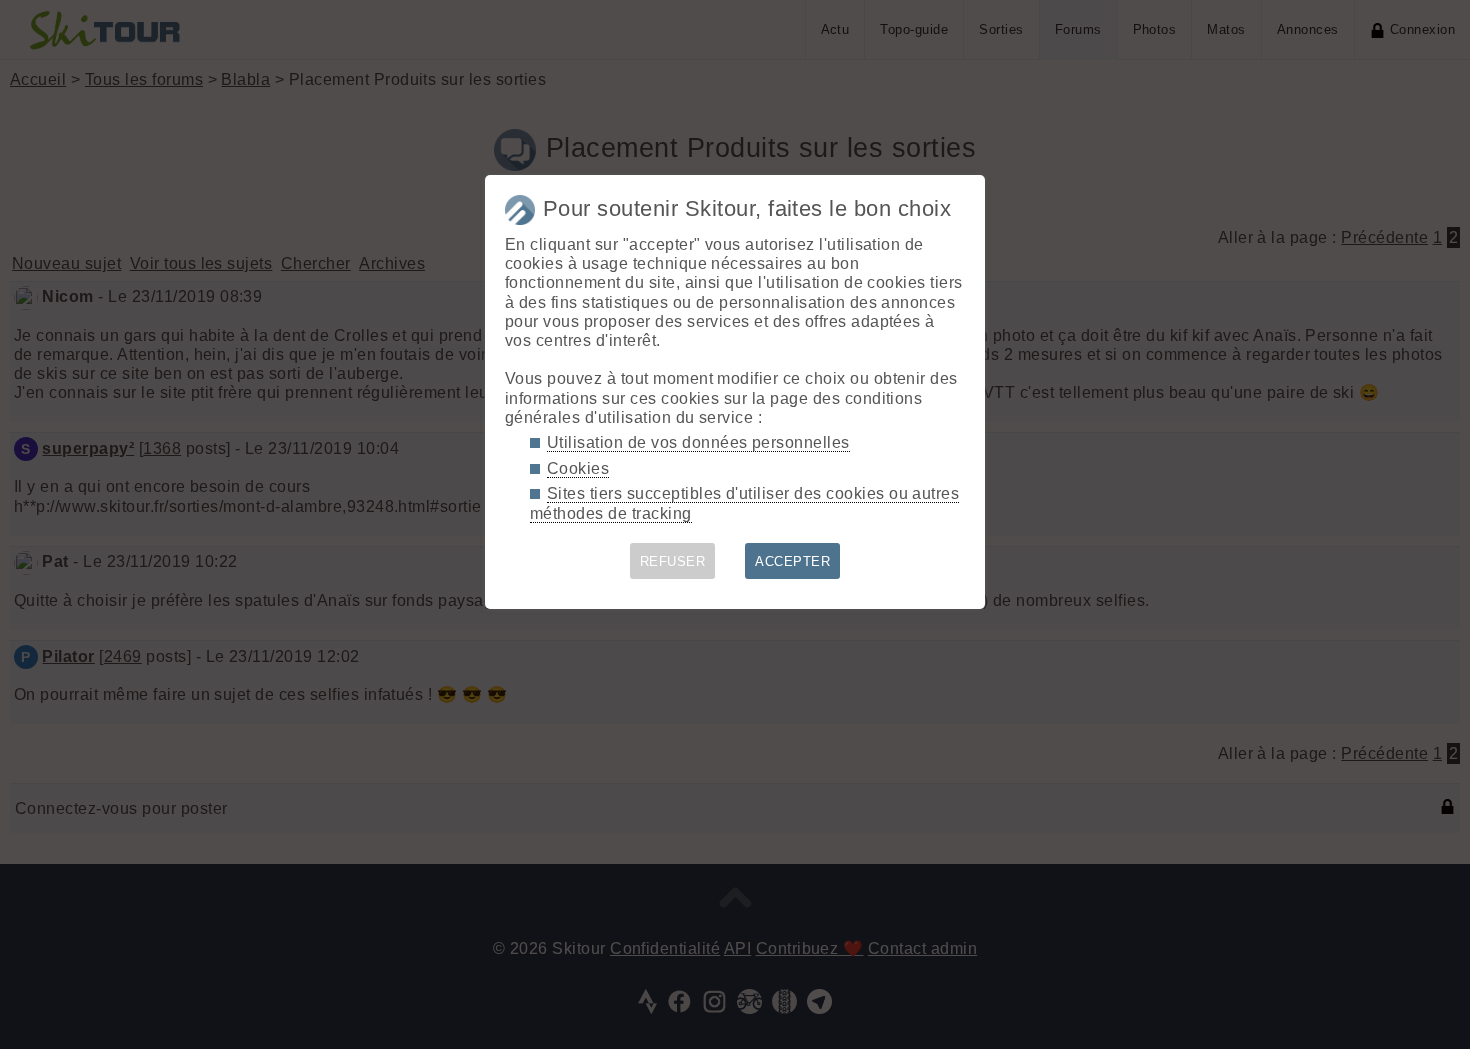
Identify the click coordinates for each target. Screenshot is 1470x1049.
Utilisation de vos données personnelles (698, 442)
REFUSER (672, 561)
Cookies (578, 468)
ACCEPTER (792, 561)
